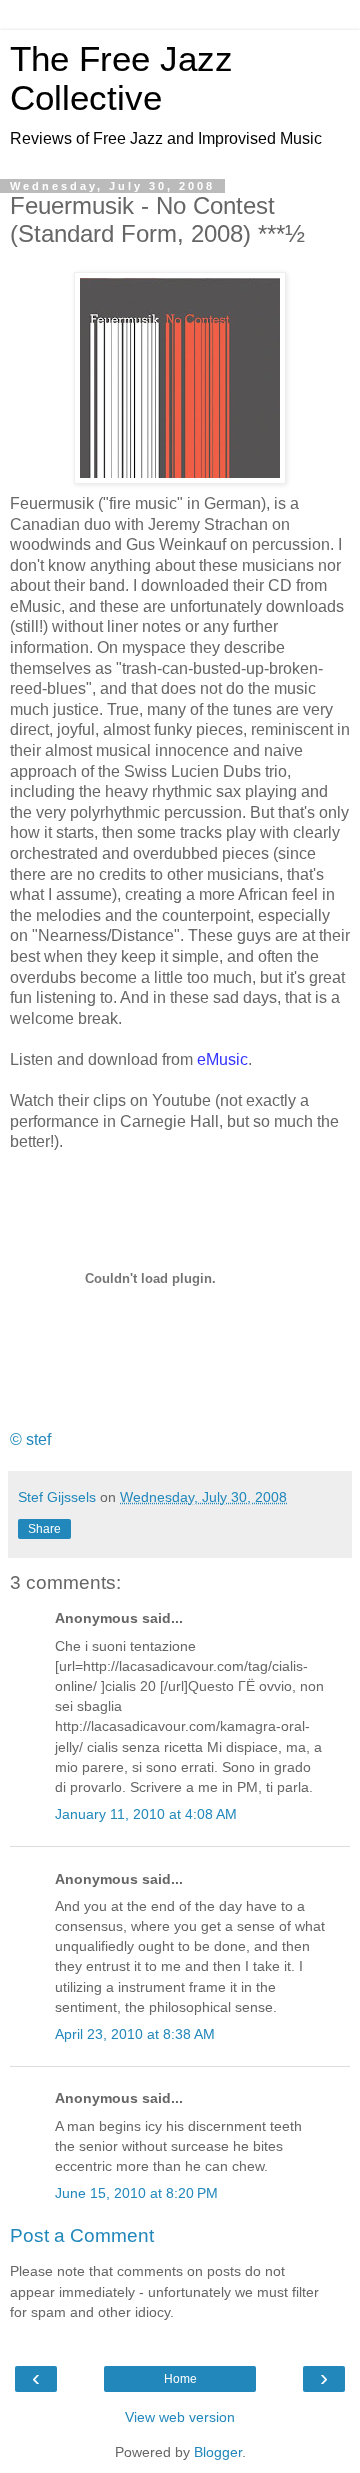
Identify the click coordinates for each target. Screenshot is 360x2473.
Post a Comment (82, 2235)
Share (44, 1529)
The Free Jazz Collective (121, 78)
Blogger (218, 2452)
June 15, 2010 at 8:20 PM (136, 2193)
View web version (180, 2417)
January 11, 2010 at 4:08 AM (146, 1814)
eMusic (222, 1059)
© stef (30, 1439)
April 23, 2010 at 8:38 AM (135, 2034)
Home (180, 2379)
